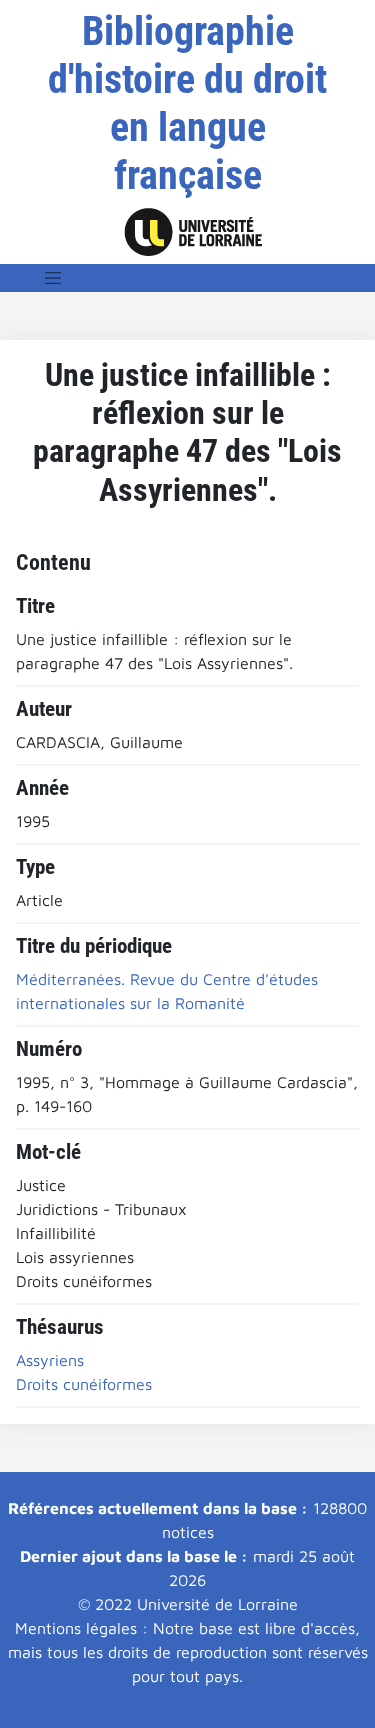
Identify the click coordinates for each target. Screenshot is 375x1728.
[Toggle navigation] (53, 278)
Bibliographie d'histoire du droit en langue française (187, 103)
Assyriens (50, 1360)
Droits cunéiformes (84, 1384)
